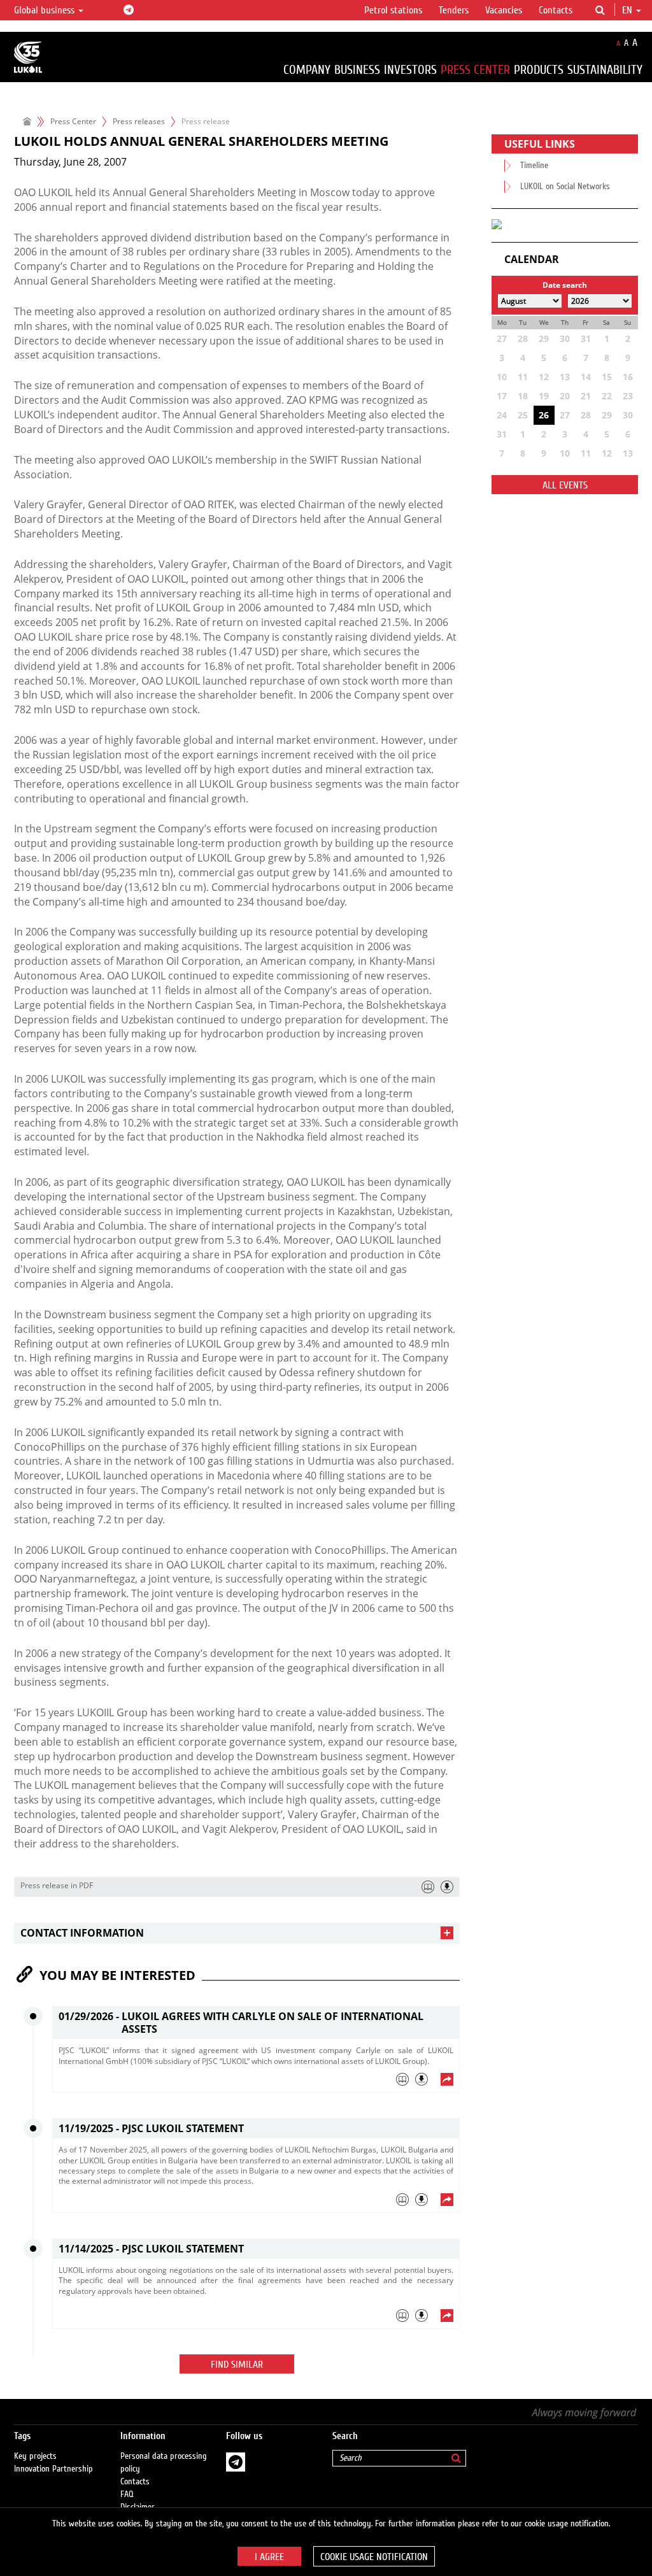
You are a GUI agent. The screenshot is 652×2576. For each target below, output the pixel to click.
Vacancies (504, 10)
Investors (410, 70)
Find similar (237, 2365)
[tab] (237, 1933)
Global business (46, 10)
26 (544, 415)
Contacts (556, 10)
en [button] (628, 10)
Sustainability (605, 70)
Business (357, 70)
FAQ (127, 2494)
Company (307, 70)
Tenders (454, 10)
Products (539, 70)
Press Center (475, 70)
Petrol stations (393, 10)
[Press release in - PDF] (447, 1887)
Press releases (139, 121)
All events (565, 485)
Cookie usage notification (374, 2557)
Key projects (35, 2456)
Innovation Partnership (53, 2469)
